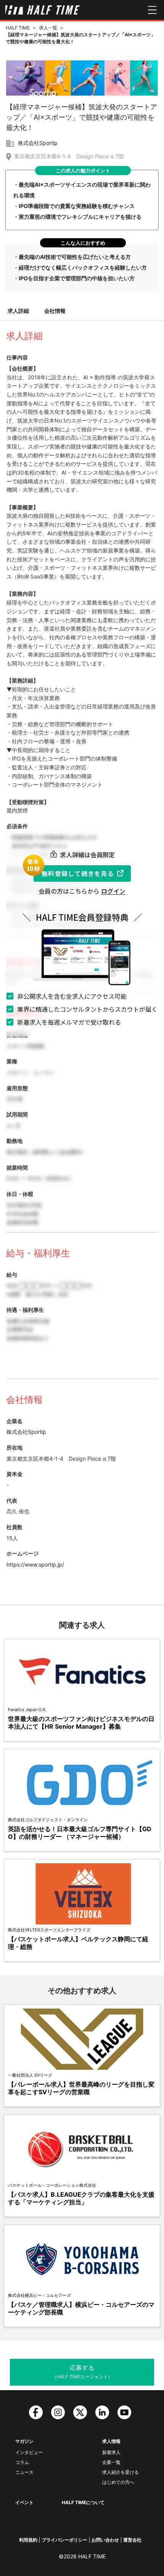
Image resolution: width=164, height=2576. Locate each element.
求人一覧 (48, 28)
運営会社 (132, 2540)
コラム (22, 2462)
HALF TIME (18, 28)
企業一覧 (111, 2462)
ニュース (24, 2472)
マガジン (24, 2441)
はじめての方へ (118, 2482)
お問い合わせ (105, 2540)
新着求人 (111, 2452)
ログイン (113, 891)
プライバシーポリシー (64, 2540)
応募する (82, 2372)
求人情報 (111, 2441)
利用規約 (28, 2540)
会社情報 (55, 311)
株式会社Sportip (38, 143)
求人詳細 (18, 311)
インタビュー (29, 2452)
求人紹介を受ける (121, 2472)
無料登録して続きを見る (78, 873)
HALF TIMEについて (83, 2502)
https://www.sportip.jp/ (35, 1564)
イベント (24, 2502)
